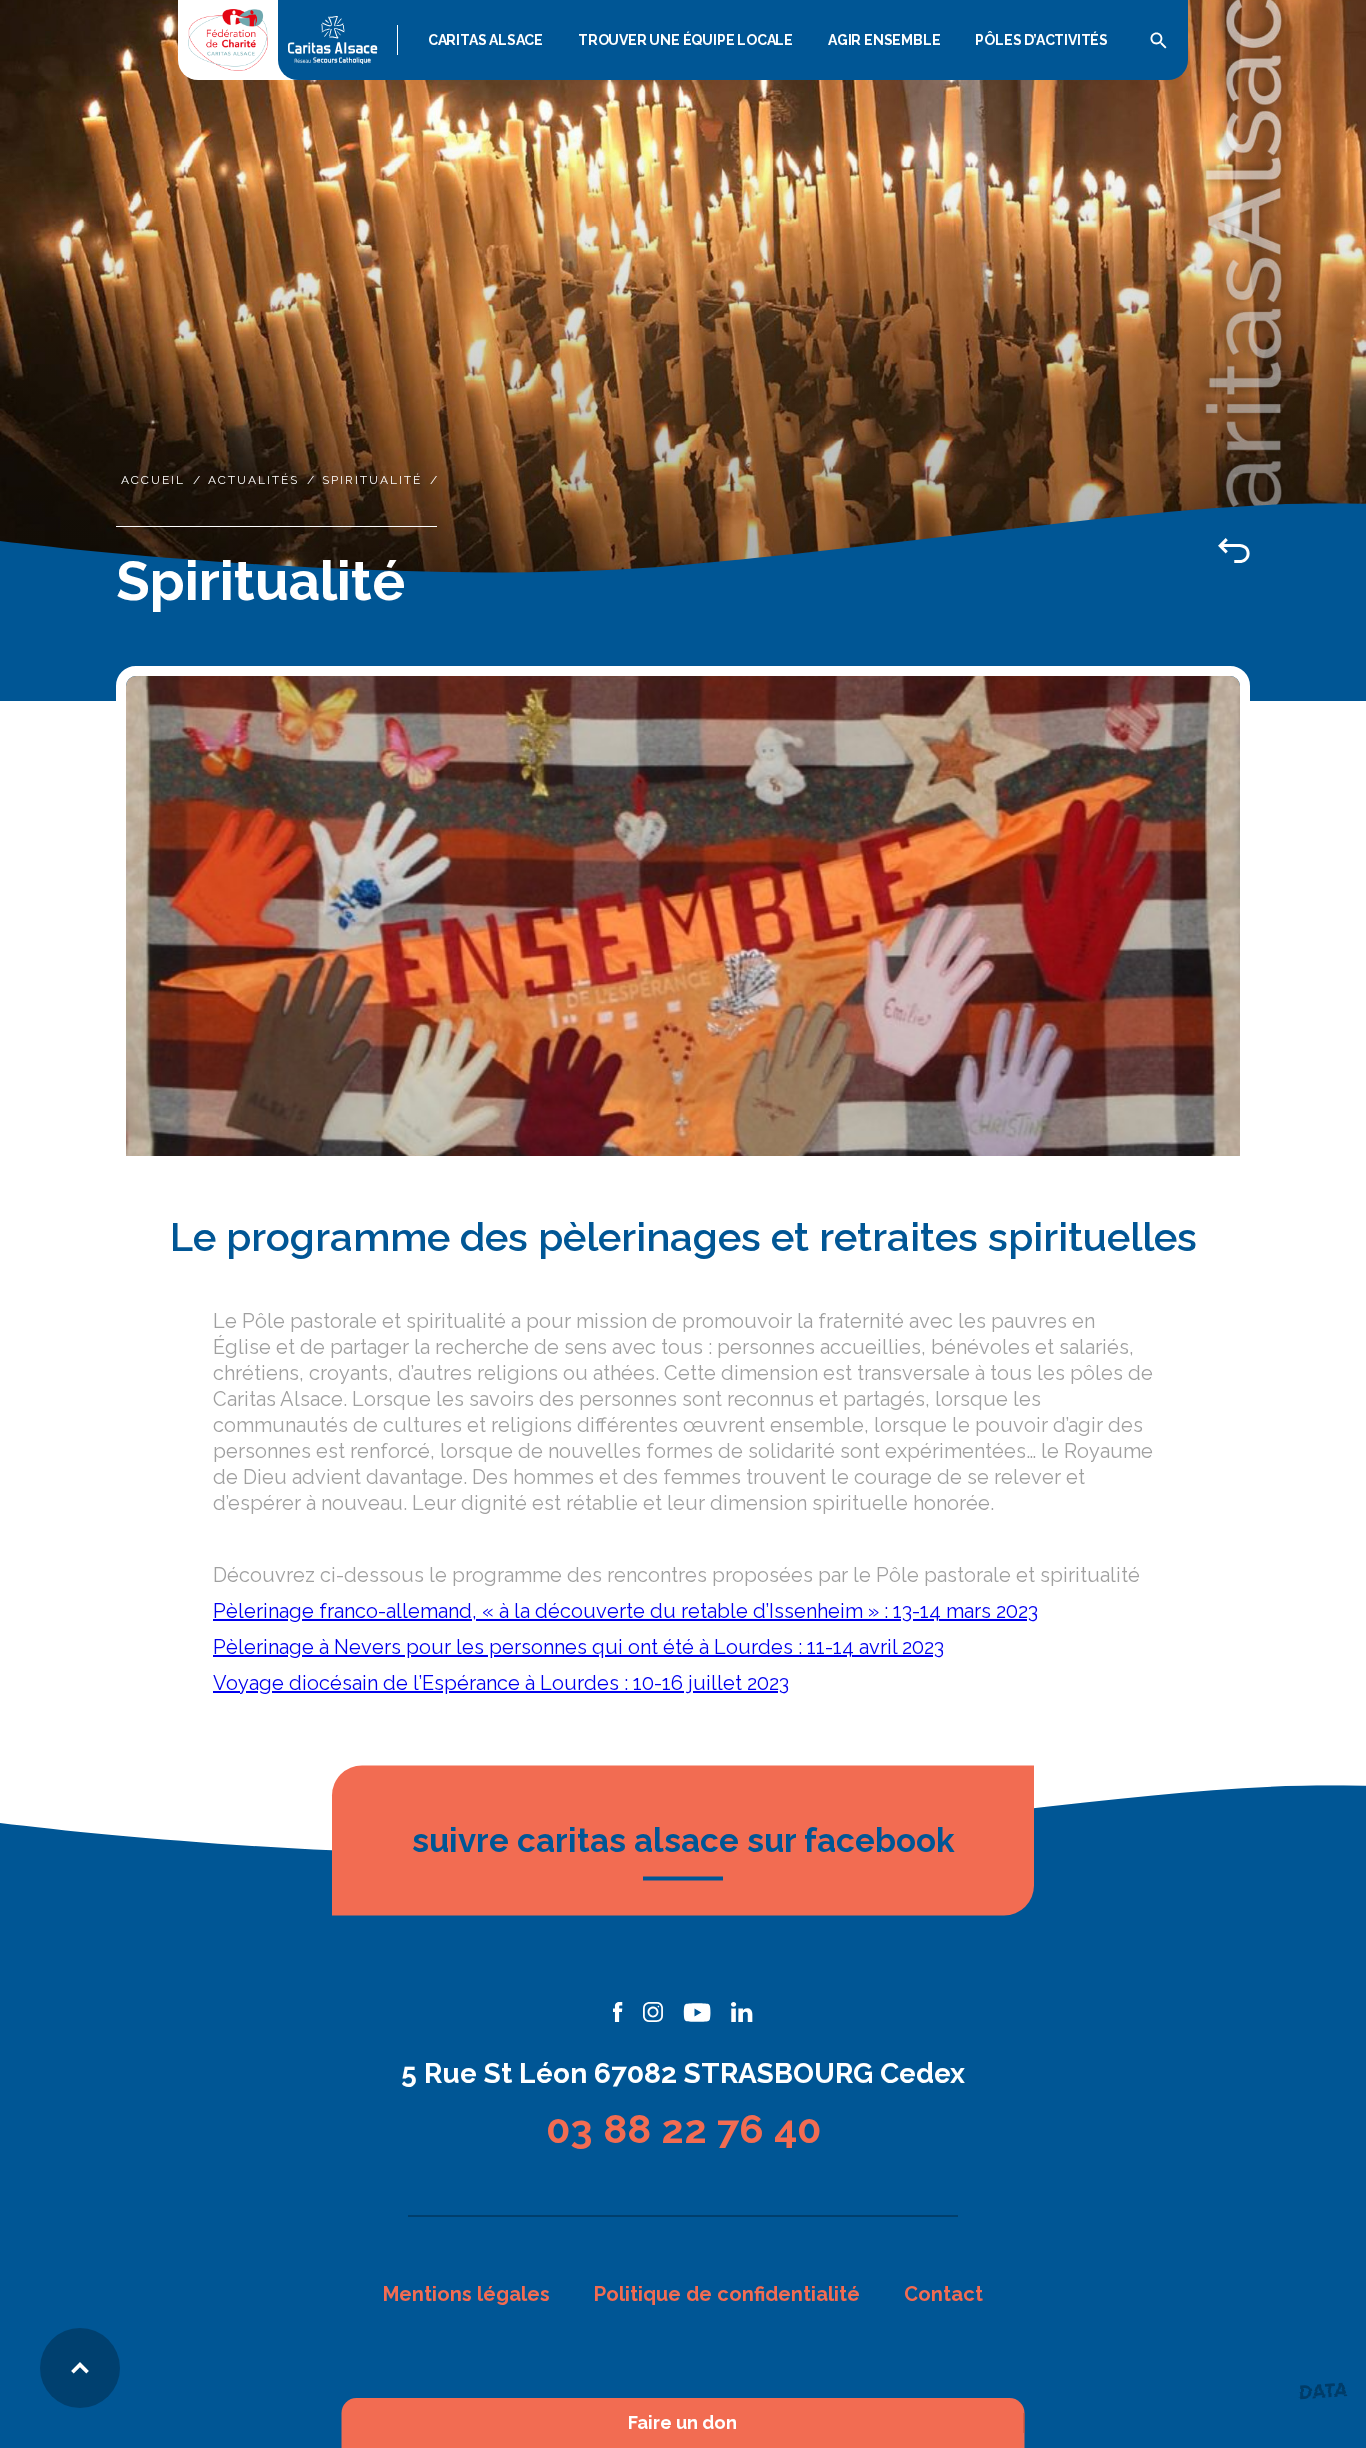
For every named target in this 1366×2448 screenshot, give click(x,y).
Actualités (253, 480)
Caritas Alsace (485, 40)
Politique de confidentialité (727, 2294)
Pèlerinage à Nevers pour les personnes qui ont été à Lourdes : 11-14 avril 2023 (578, 1647)
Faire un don (682, 2423)
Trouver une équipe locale (685, 40)
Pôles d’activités (1041, 40)
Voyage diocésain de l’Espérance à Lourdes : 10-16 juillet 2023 (501, 1683)
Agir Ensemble (884, 40)
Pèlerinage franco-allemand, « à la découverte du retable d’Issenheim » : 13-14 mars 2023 (625, 1611)
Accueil (153, 480)
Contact (943, 2294)
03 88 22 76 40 (683, 2128)
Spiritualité (372, 480)
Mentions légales (466, 2294)
